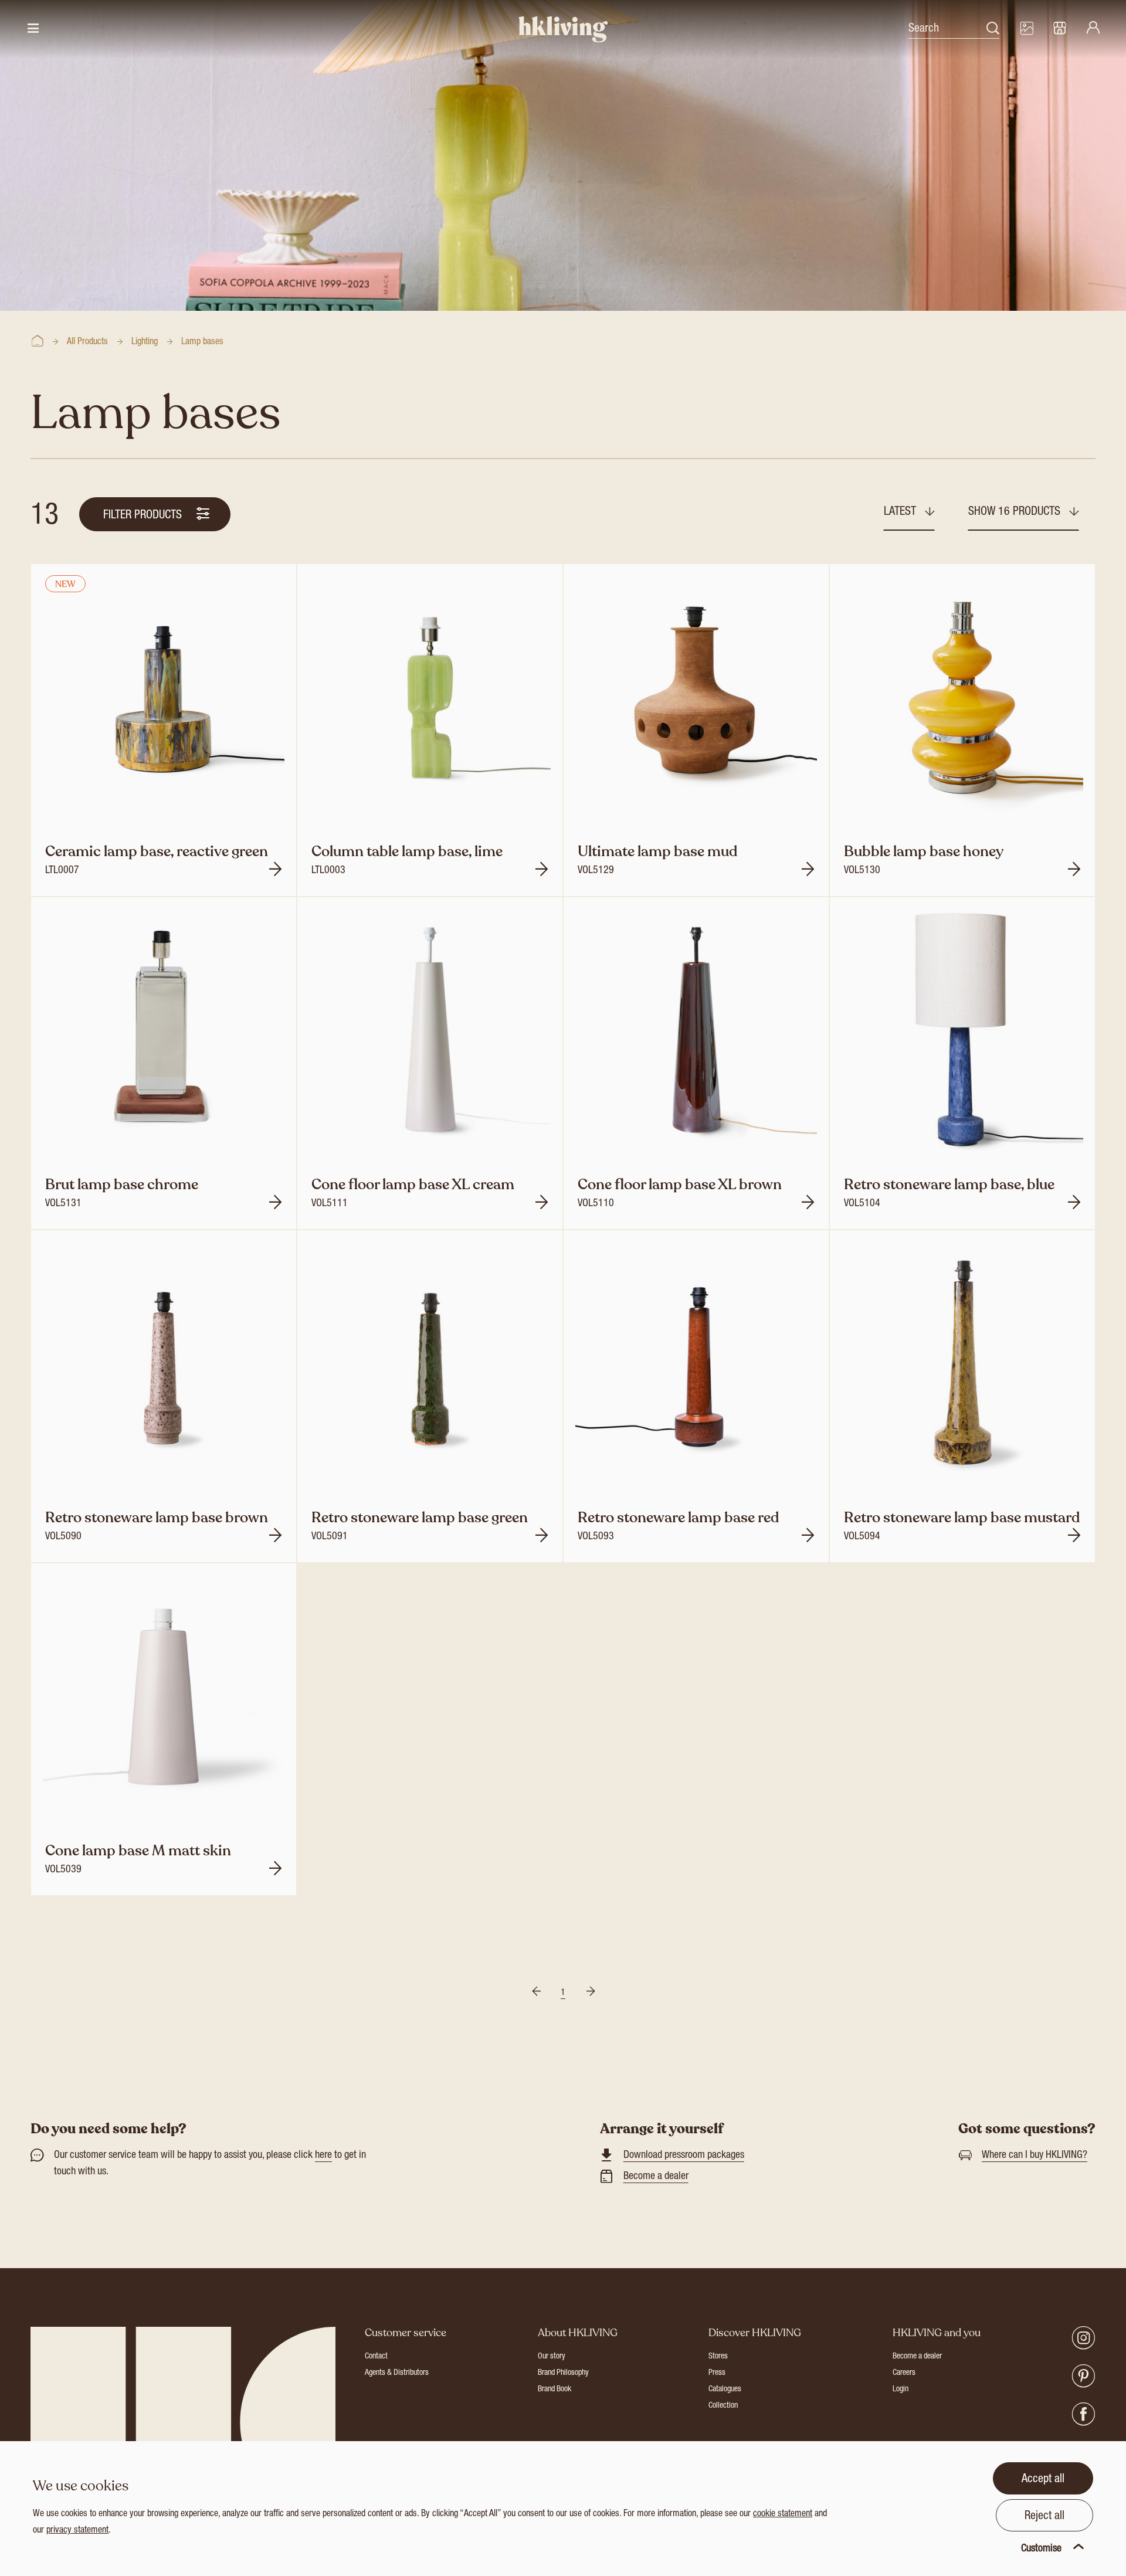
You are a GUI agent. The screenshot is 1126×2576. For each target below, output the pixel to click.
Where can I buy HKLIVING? (1035, 2156)
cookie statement (783, 2514)
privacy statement (77, 2531)
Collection (723, 2406)
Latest (901, 513)
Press (717, 2373)
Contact (376, 2357)
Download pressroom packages (684, 2156)
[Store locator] (1060, 29)
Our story (552, 2357)
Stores (718, 2357)
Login (901, 2390)
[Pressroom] (1026, 29)
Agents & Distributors (397, 2373)
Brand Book (554, 2390)
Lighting (145, 342)
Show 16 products (1016, 513)
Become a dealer (656, 2177)
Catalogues (725, 2390)
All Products (87, 342)
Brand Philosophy (563, 2373)
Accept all (1043, 2480)
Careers (904, 2373)
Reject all (1044, 2517)
